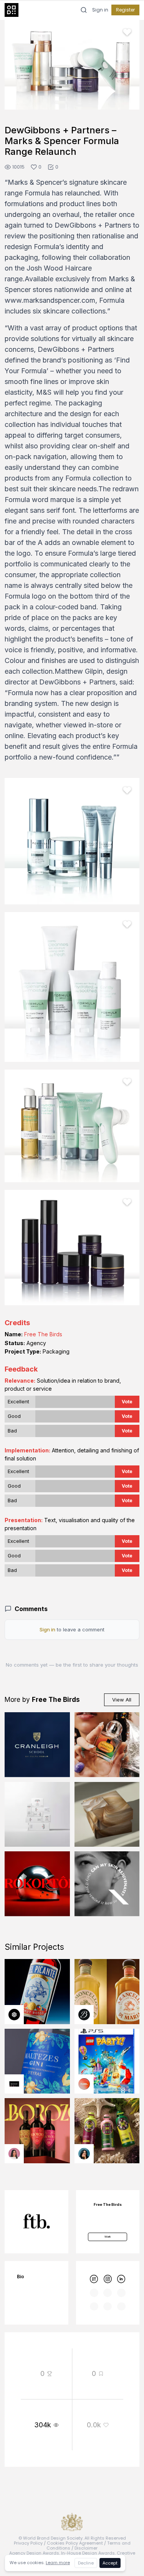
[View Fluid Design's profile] (84, 2084)
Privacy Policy (28, 2543)
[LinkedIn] (121, 2279)
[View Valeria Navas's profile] (14, 2154)
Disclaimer (86, 2548)
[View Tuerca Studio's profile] (14, 2015)
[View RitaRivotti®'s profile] (14, 2084)
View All (122, 1700)
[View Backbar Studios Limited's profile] (84, 2015)
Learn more (58, 2563)
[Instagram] (108, 2279)
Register (125, 10)
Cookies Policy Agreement (75, 2543)
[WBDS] (94, 2279)
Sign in (100, 10)
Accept (110, 2563)
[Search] (84, 10)
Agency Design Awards (34, 2553)
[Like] (127, 32)
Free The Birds (43, 1334)
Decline (86, 2563)
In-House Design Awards (88, 2553)
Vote (127, 1402)
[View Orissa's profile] (84, 2154)
